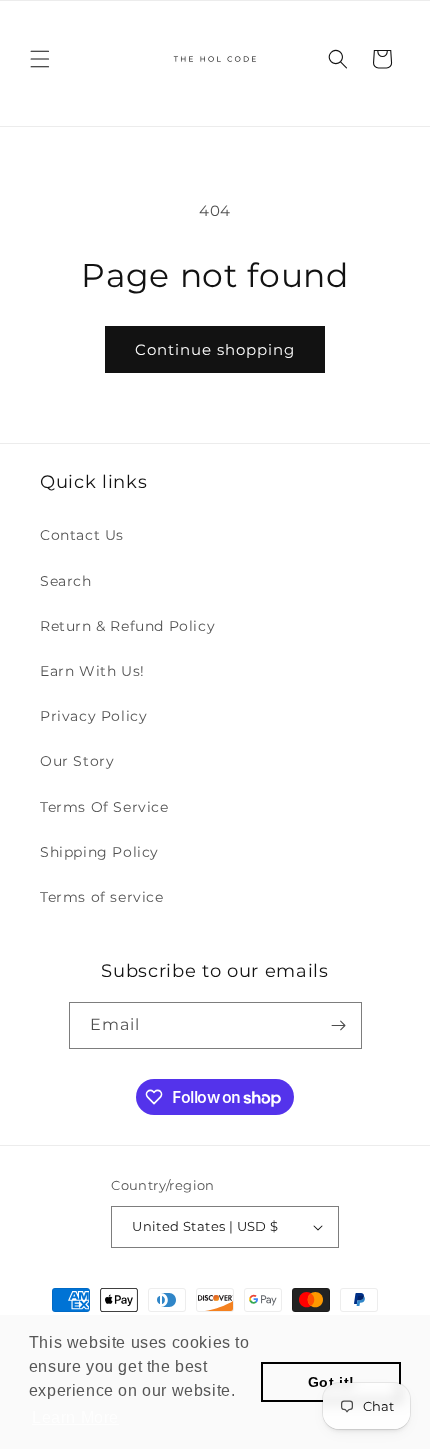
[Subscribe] (339, 1025)
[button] (40, 59)
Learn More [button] (75, 1417)
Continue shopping (215, 349)
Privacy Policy (93, 716)
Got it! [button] (331, 1382)
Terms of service (102, 897)
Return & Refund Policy (127, 626)
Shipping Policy (99, 852)
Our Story (77, 761)
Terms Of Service (104, 807)
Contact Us (82, 535)
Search (66, 581)
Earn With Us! (92, 671)
